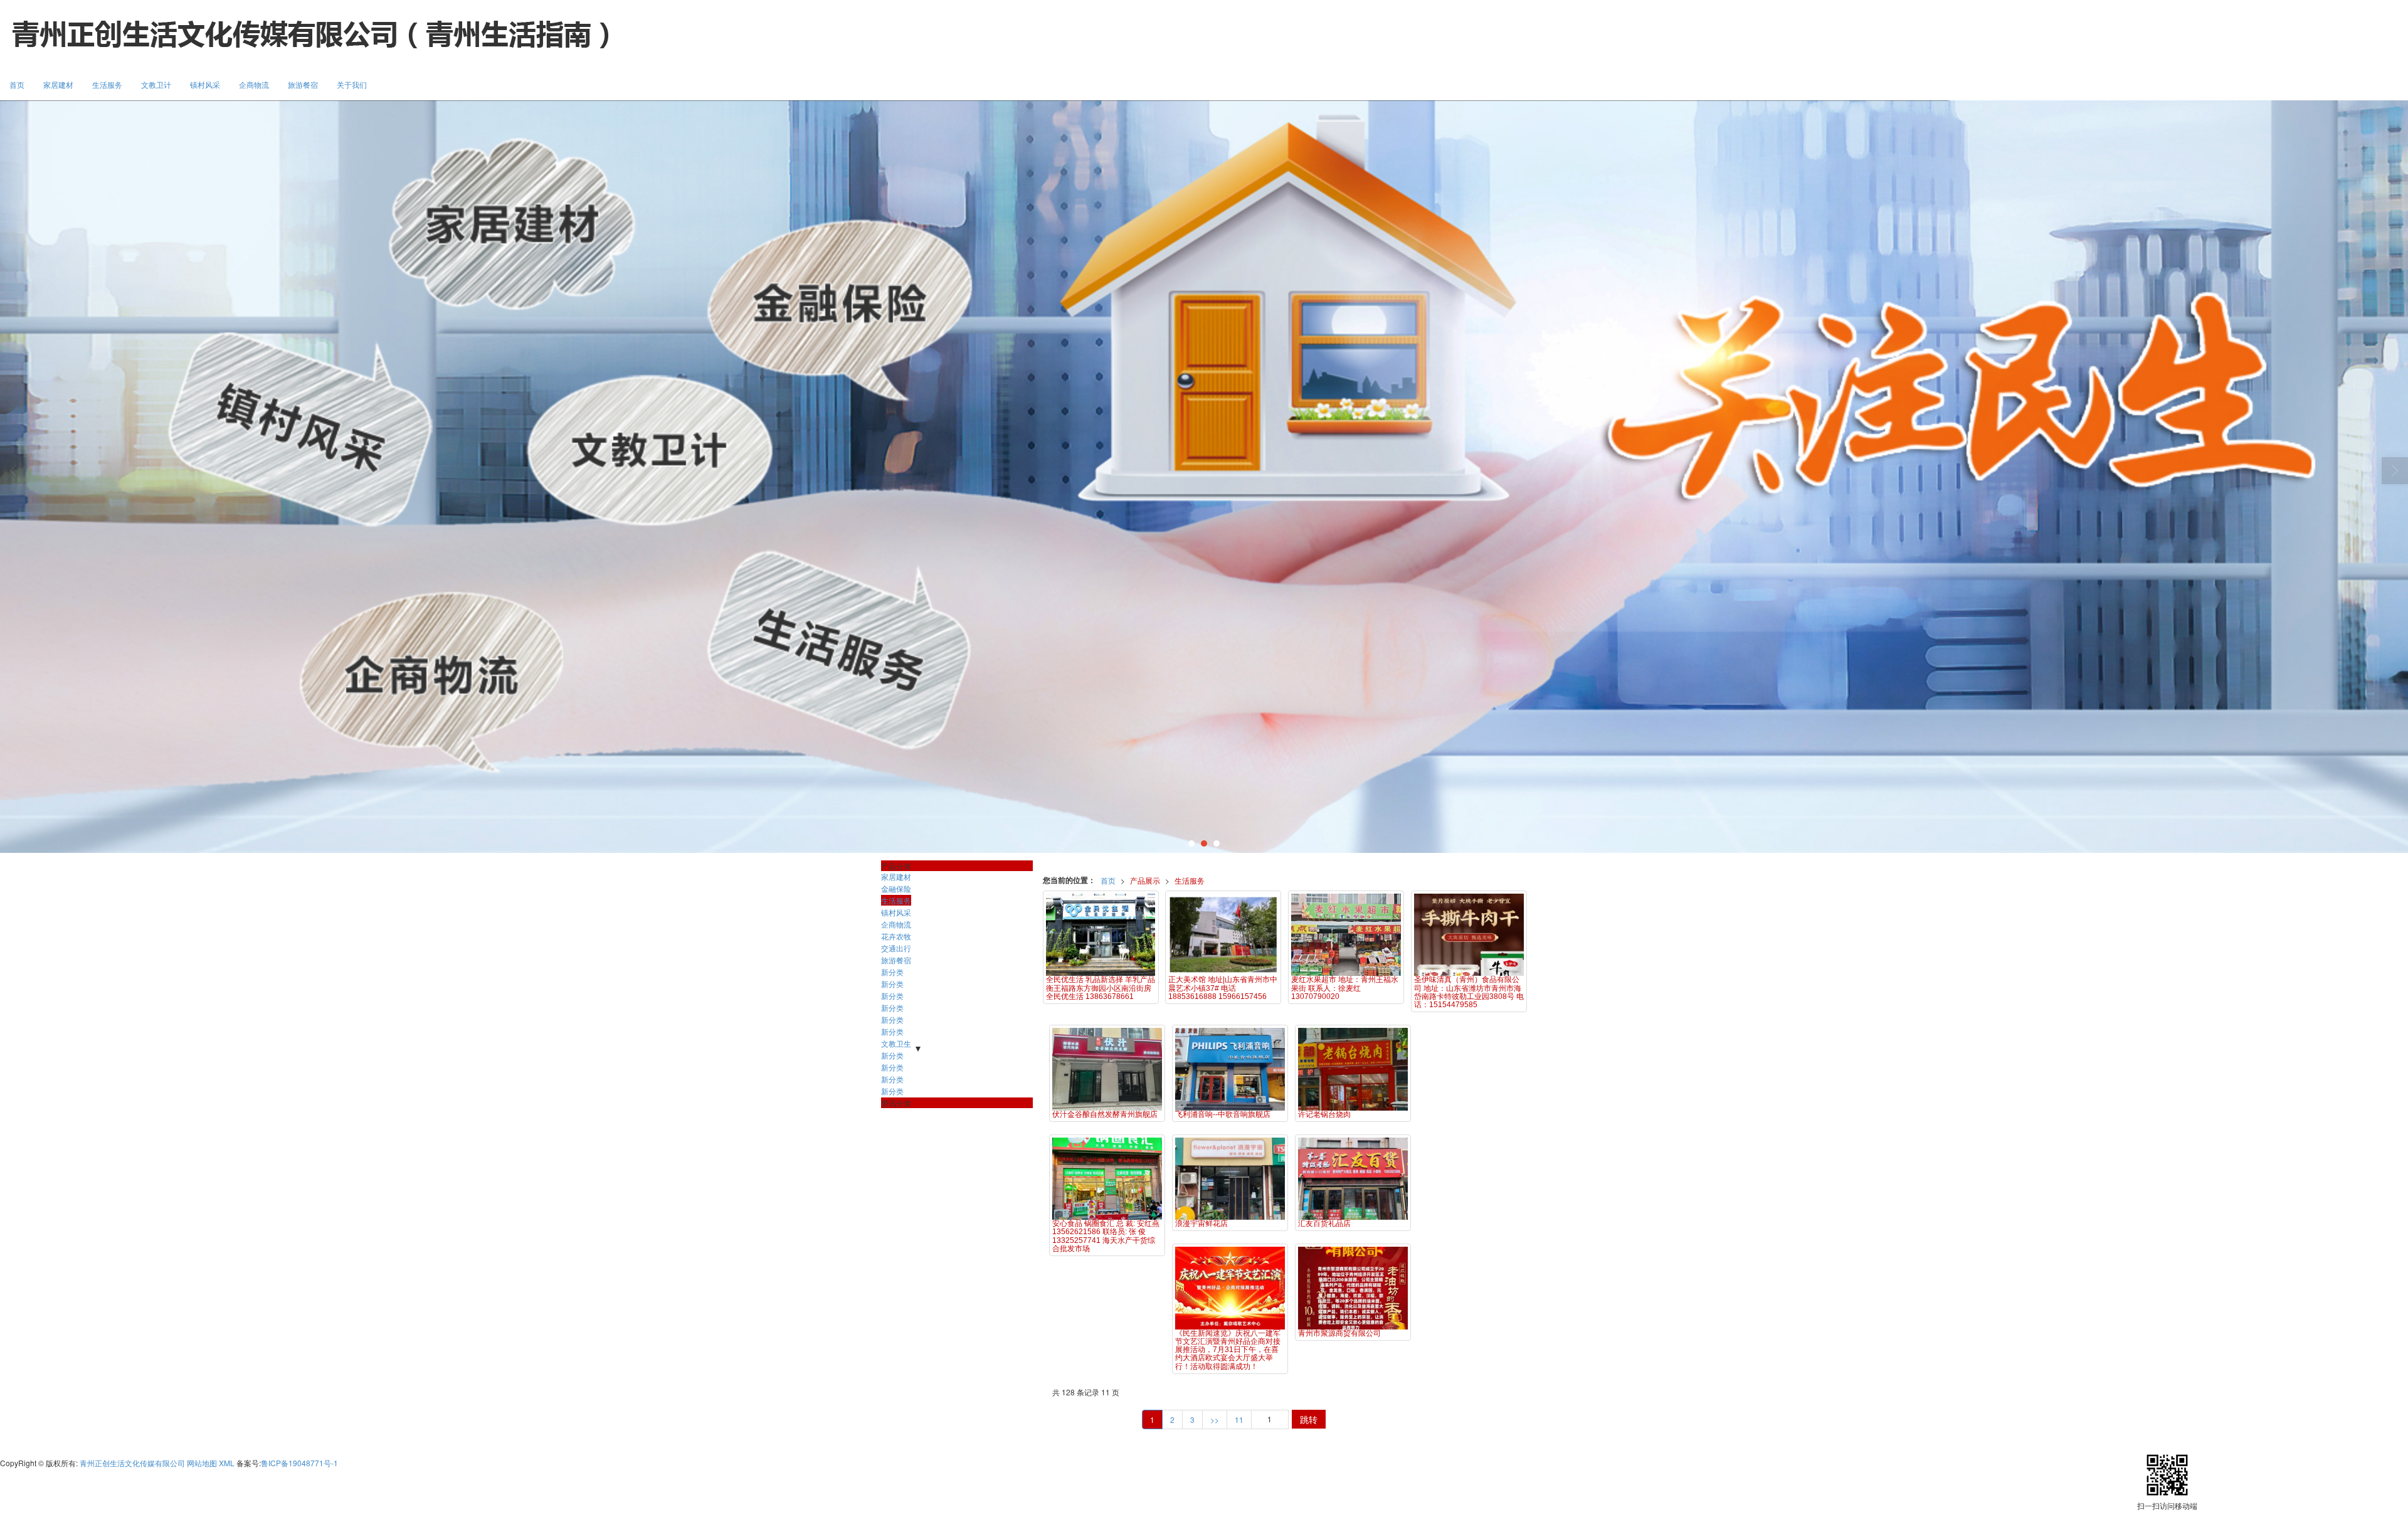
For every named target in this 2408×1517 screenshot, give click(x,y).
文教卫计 (156, 84)
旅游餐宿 (303, 84)
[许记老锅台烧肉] (1353, 1069)
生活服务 (107, 84)
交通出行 (896, 948)
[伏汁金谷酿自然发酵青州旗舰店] (1107, 1069)
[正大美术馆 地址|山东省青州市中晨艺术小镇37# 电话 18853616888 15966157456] (1223, 935)
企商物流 (254, 84)
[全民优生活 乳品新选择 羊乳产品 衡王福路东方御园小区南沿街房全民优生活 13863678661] (1101, 935)
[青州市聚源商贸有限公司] (1353, 1288)
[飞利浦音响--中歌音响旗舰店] (1230, 1069)
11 (1239, 1419)
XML (227, 1463)
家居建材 (58, 84)
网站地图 (202, 1463)
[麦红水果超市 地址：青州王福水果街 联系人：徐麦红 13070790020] (1346, 935)
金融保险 (896, 888)
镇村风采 (205, 84)
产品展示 (1145, 880)
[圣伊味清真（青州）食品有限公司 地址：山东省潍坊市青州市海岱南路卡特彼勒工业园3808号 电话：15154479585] (1469, 935)
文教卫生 (896, 1043)
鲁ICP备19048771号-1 (299, 1463)
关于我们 (352, 84)
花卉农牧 (896, 936)
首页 (17, 84)
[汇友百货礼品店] (1353, 1179)
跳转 (1309, 1419)
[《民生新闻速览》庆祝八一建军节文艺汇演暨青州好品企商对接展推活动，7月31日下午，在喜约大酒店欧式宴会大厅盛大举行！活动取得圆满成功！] (1230, 1288)
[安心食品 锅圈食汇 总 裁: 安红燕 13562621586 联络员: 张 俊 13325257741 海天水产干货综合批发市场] (1107, 1179)
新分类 (892, 972)
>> (1215, 1419)
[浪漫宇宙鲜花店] (1230, 1179)
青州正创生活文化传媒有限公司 (132, 1463)
